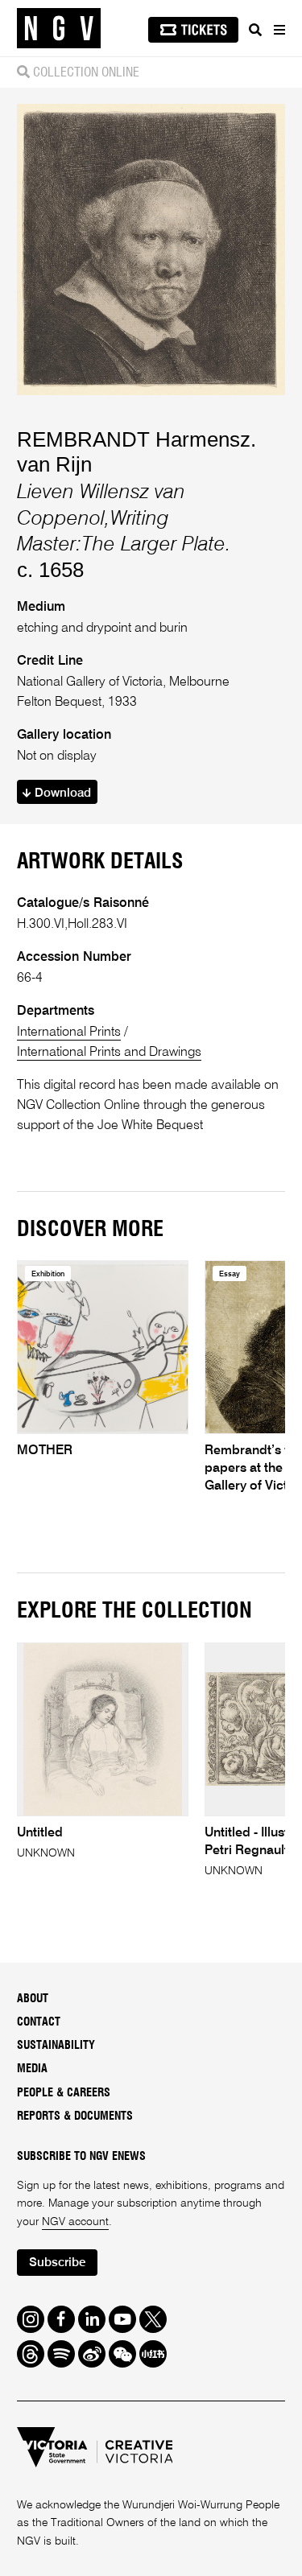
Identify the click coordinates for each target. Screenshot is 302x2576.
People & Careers (64, 2093)
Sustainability (56, 2046)
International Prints (69, 1032)
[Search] (255, 30)
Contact (39, 2022)
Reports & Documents (75, 2116)
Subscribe (57, 2263)
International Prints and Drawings (109, 1052)
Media (32, 2069)
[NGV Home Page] (59, 29)
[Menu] (279, 30)
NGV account (75, 2222)
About (33, 1999)
